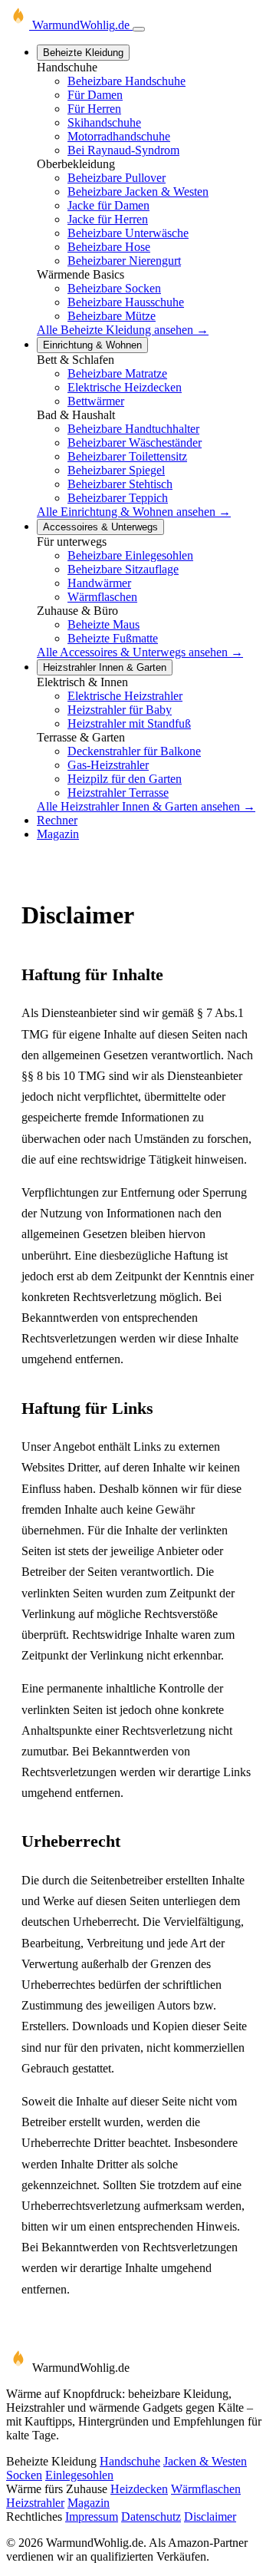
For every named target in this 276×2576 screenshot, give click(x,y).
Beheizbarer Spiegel (116, 470)
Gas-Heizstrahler (108, 765)
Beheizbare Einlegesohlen (130, 555)
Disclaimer (210, 2517)
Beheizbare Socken (114, 288)
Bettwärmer (96, 401)
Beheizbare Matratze (117, 373)
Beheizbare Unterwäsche (128, 233)
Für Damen (95, 95)
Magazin (58, 834)
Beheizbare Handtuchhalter (133, 429)
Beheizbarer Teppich (118, 498)
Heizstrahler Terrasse (118, 793)
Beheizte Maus (103, 624)
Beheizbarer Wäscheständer (135, 443)
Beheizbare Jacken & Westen (138, 192)
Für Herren (94, 109)
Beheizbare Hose (109, 247)
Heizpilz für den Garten (125, 779)
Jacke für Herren (108, 219)
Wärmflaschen (102, 597)
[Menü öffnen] (139, 29)
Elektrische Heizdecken (125, 387)
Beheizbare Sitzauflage (123, 569)
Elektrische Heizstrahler (125, 696)
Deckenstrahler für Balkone (134, 751)
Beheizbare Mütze (112, 316)
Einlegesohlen (79, 2475)
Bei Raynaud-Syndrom (123, 150)
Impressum (92, 2517)
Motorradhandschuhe (119, 136)
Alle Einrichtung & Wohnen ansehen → (134, 512)
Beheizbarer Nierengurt (124, 261)
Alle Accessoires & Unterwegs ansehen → (140, 652)
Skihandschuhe (104, 122)
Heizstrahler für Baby (120, 710)
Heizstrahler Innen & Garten (105, 667)
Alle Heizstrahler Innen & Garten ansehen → (146, 806)
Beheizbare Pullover (117, 178)
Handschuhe (130, 2461)
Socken (24, 2475)
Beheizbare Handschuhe (127, 81)
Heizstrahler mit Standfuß (129, 723)
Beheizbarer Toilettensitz (127, 456)
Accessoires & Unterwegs (100, 527)
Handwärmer (99, 583)
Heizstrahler (35, 2503)
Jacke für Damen (108, 205)
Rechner (57, 820)
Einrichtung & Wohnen (92, 345)
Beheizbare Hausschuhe (126, 302)
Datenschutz (151, 2517)
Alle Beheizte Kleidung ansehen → (123, 330)
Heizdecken (139, 2489)
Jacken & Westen (205, 2461)
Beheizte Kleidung (83, 53)
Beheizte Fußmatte (113, 638)
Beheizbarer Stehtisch (120, 484)
